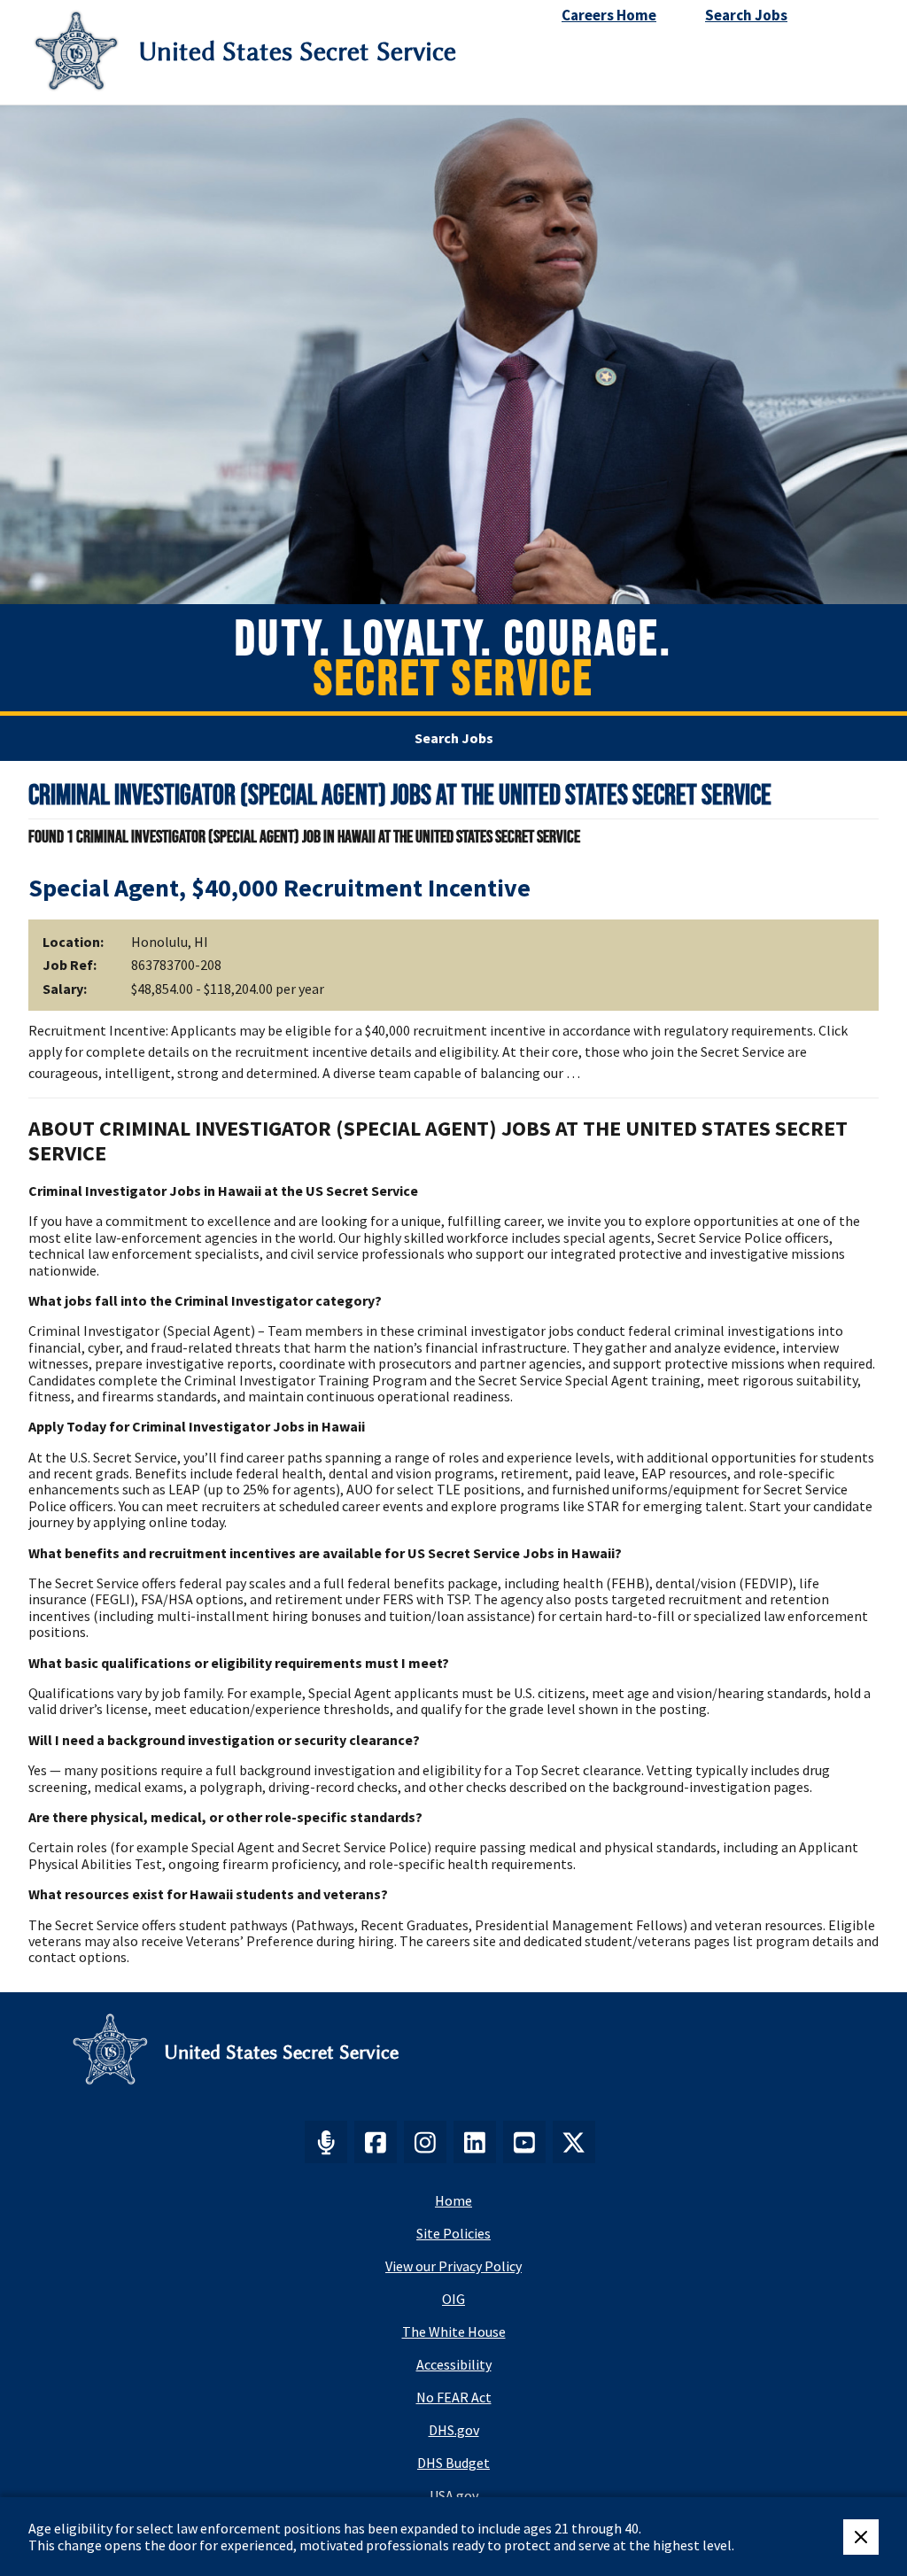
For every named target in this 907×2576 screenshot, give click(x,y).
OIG (453, 2299)
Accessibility (454, 2364)
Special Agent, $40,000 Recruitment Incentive (279, 888)
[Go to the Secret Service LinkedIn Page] (475, 2142)
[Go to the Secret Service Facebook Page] (376, 2142)
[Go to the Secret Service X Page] (574, 2142)
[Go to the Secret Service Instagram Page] (425, 2142)
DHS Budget (453, 2463)
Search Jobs (454, 738)
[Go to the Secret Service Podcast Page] (326, 2142)
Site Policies (453, 2233)
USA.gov (454, 2495)
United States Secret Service (297, 52)
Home (453, 2200)
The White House (454, 2332)
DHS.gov (454, 2430)
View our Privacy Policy (453, 2266)
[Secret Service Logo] (76, 52)
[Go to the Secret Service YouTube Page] (524, 2142)
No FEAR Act (454, 2397)
